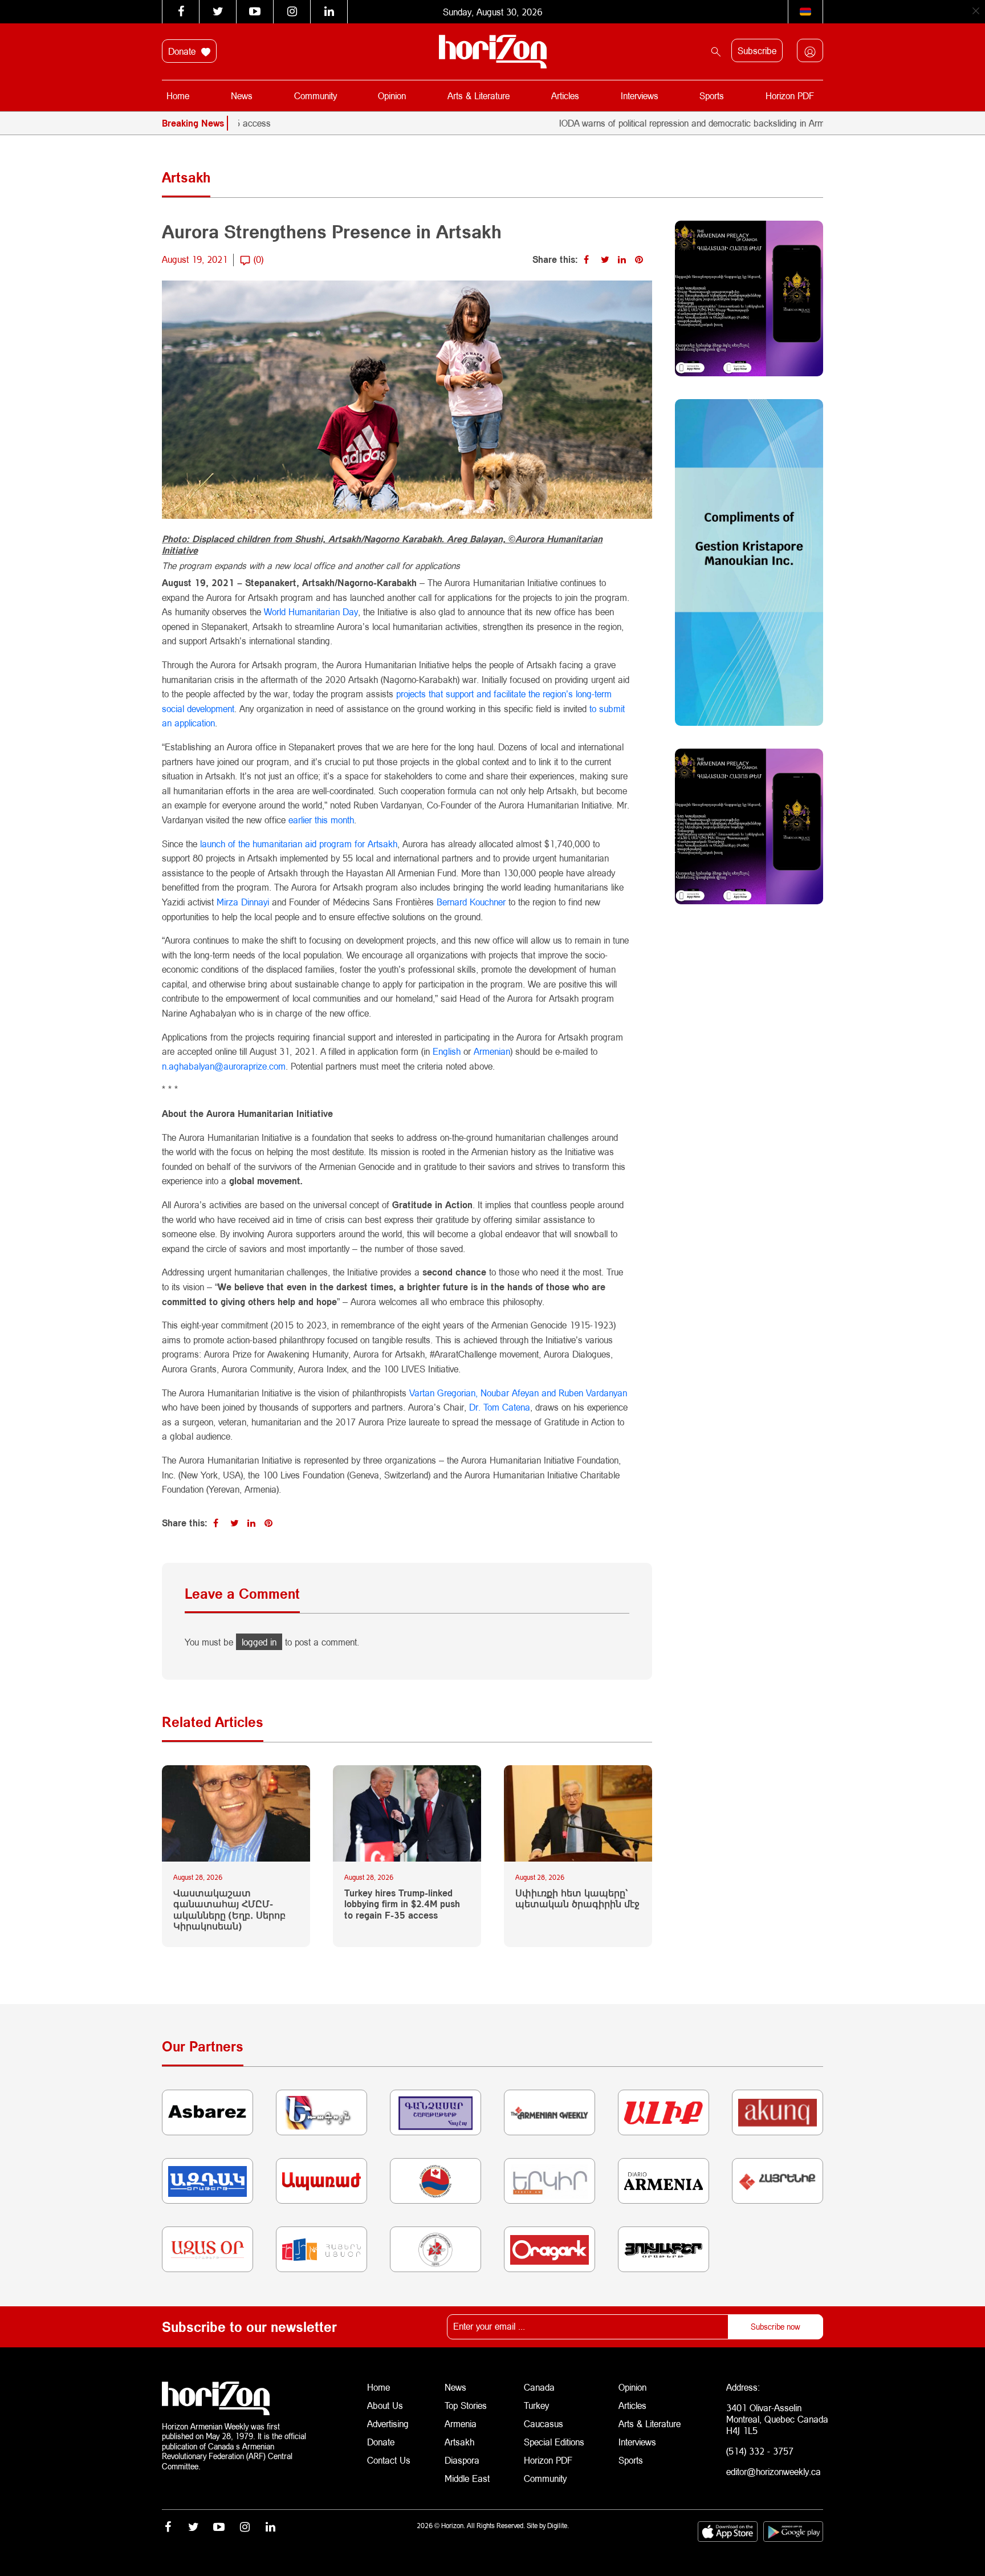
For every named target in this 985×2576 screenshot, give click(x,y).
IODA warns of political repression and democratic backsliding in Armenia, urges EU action (668, 123)
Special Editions (554, 2442)
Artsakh (459, 2442)
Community (316, 96)
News (242, 96)
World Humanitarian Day (311, 612)
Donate (183, 51)
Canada (539, 2387)
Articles (565, 96)
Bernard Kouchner (471, 902)
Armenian (492, 1051)
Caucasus (544, 2423)
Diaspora (462, 2460)
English (447, 1051)
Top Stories (466, 2405)
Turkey (536, 2405)
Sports (712, 96)
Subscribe (757, 50)
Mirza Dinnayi (243, 902)
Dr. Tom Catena (500, 1407)
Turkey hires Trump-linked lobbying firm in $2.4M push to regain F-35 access (402, 1903)
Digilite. (558, 2526)
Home (178, 96)
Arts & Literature (479, 96)
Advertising (388, 2423)
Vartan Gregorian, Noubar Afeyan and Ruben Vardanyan (518, 1393)
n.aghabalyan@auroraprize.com (224, 1066)
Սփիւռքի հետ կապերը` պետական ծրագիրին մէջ (577, 1898)
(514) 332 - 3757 (760, 2451)
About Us (385, 2405)
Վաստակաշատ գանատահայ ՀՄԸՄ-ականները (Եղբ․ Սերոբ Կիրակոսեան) (229, 1909)
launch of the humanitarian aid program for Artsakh (299, 844)
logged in (259, 1642)
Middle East (467, 2478)
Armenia (461, 2423)
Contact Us (389, 2460)
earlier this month (321, 820)
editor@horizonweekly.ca (774, 2471)
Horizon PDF (790, 96)
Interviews (640, 96)
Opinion (392, 96)
